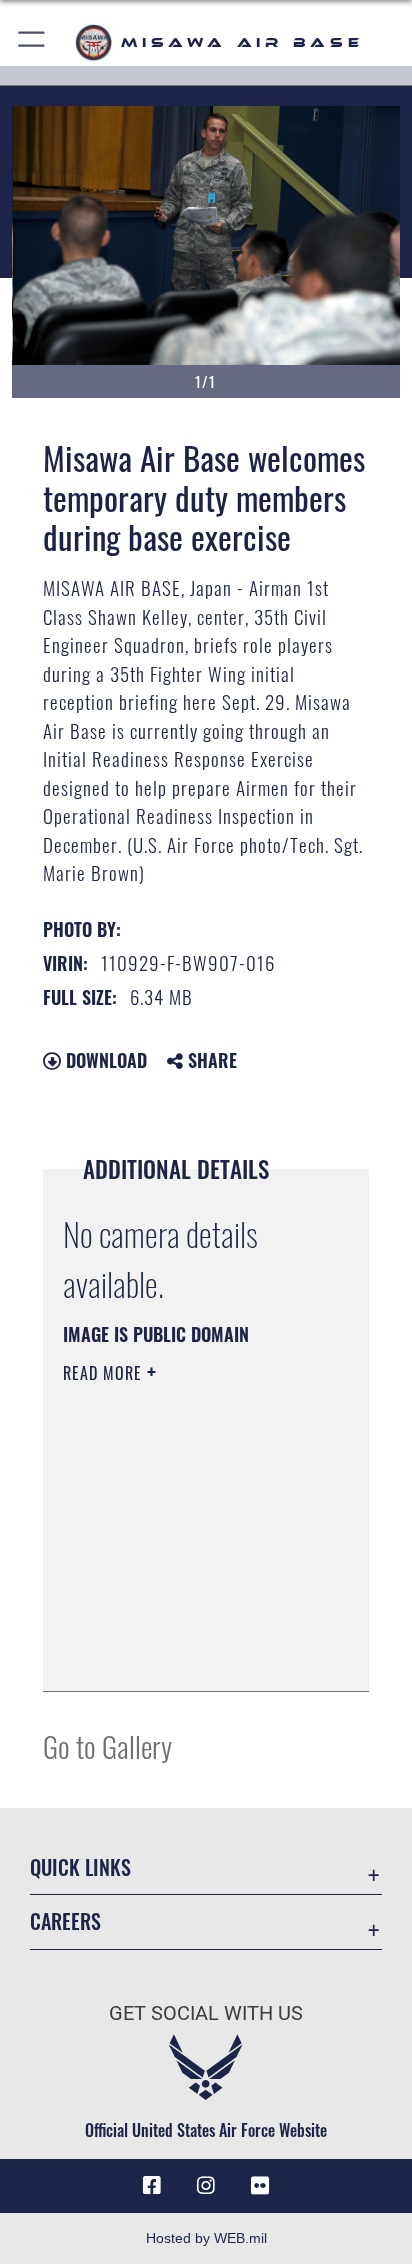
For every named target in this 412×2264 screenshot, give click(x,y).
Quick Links (80, 1867)
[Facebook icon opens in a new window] (152, 2186)
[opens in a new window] (260, 2186)
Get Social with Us (206, 2013)
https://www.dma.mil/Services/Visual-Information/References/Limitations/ (184, 1654)
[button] (32, 42)
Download (104, 1060)
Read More (105, 1373)
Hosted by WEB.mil (206, 2238)
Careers (65, 1921)
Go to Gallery (107, 1745)
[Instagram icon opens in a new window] (206, 2186)
